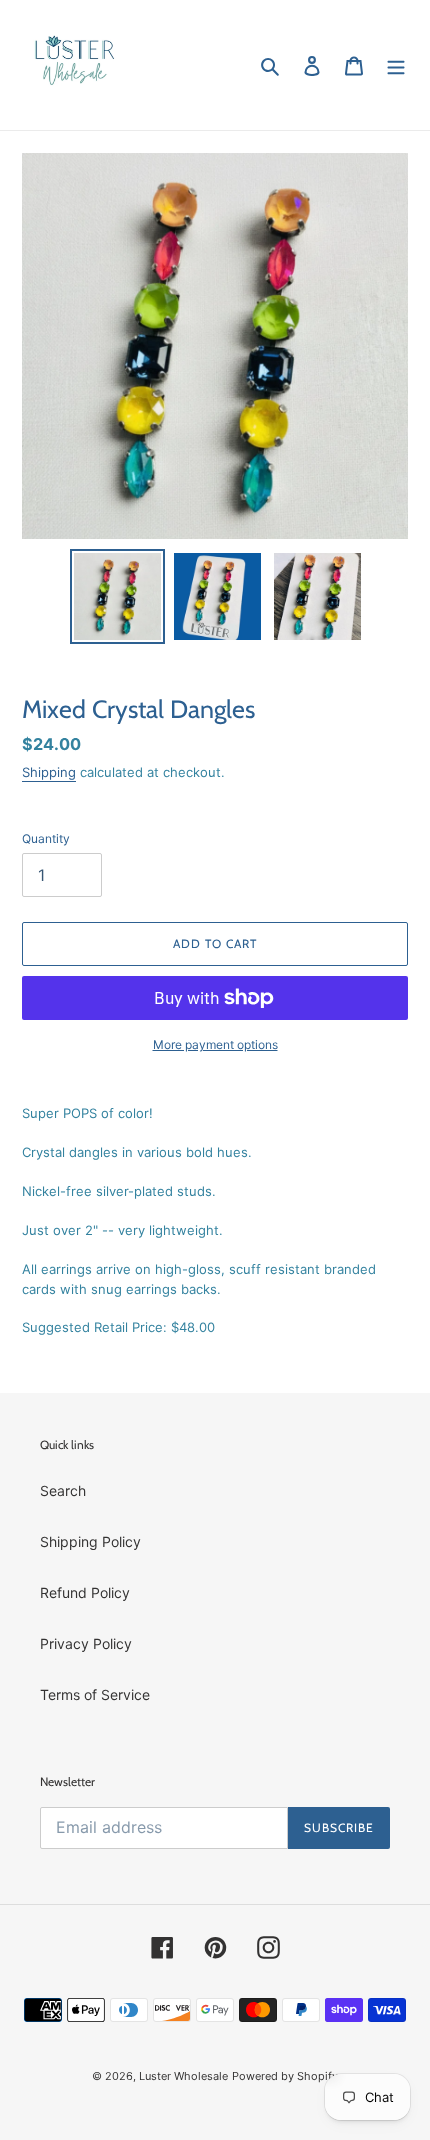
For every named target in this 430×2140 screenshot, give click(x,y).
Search (63, 1490)
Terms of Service (95, 1694)
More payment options (215, 1044)
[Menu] (396, 65)
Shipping (49, 772)
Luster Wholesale (183, 2076)
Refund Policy (85, 1592)
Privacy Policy (86, 1643)
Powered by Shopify (285, 2076)
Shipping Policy (90, 1541)
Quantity (46, 838)
